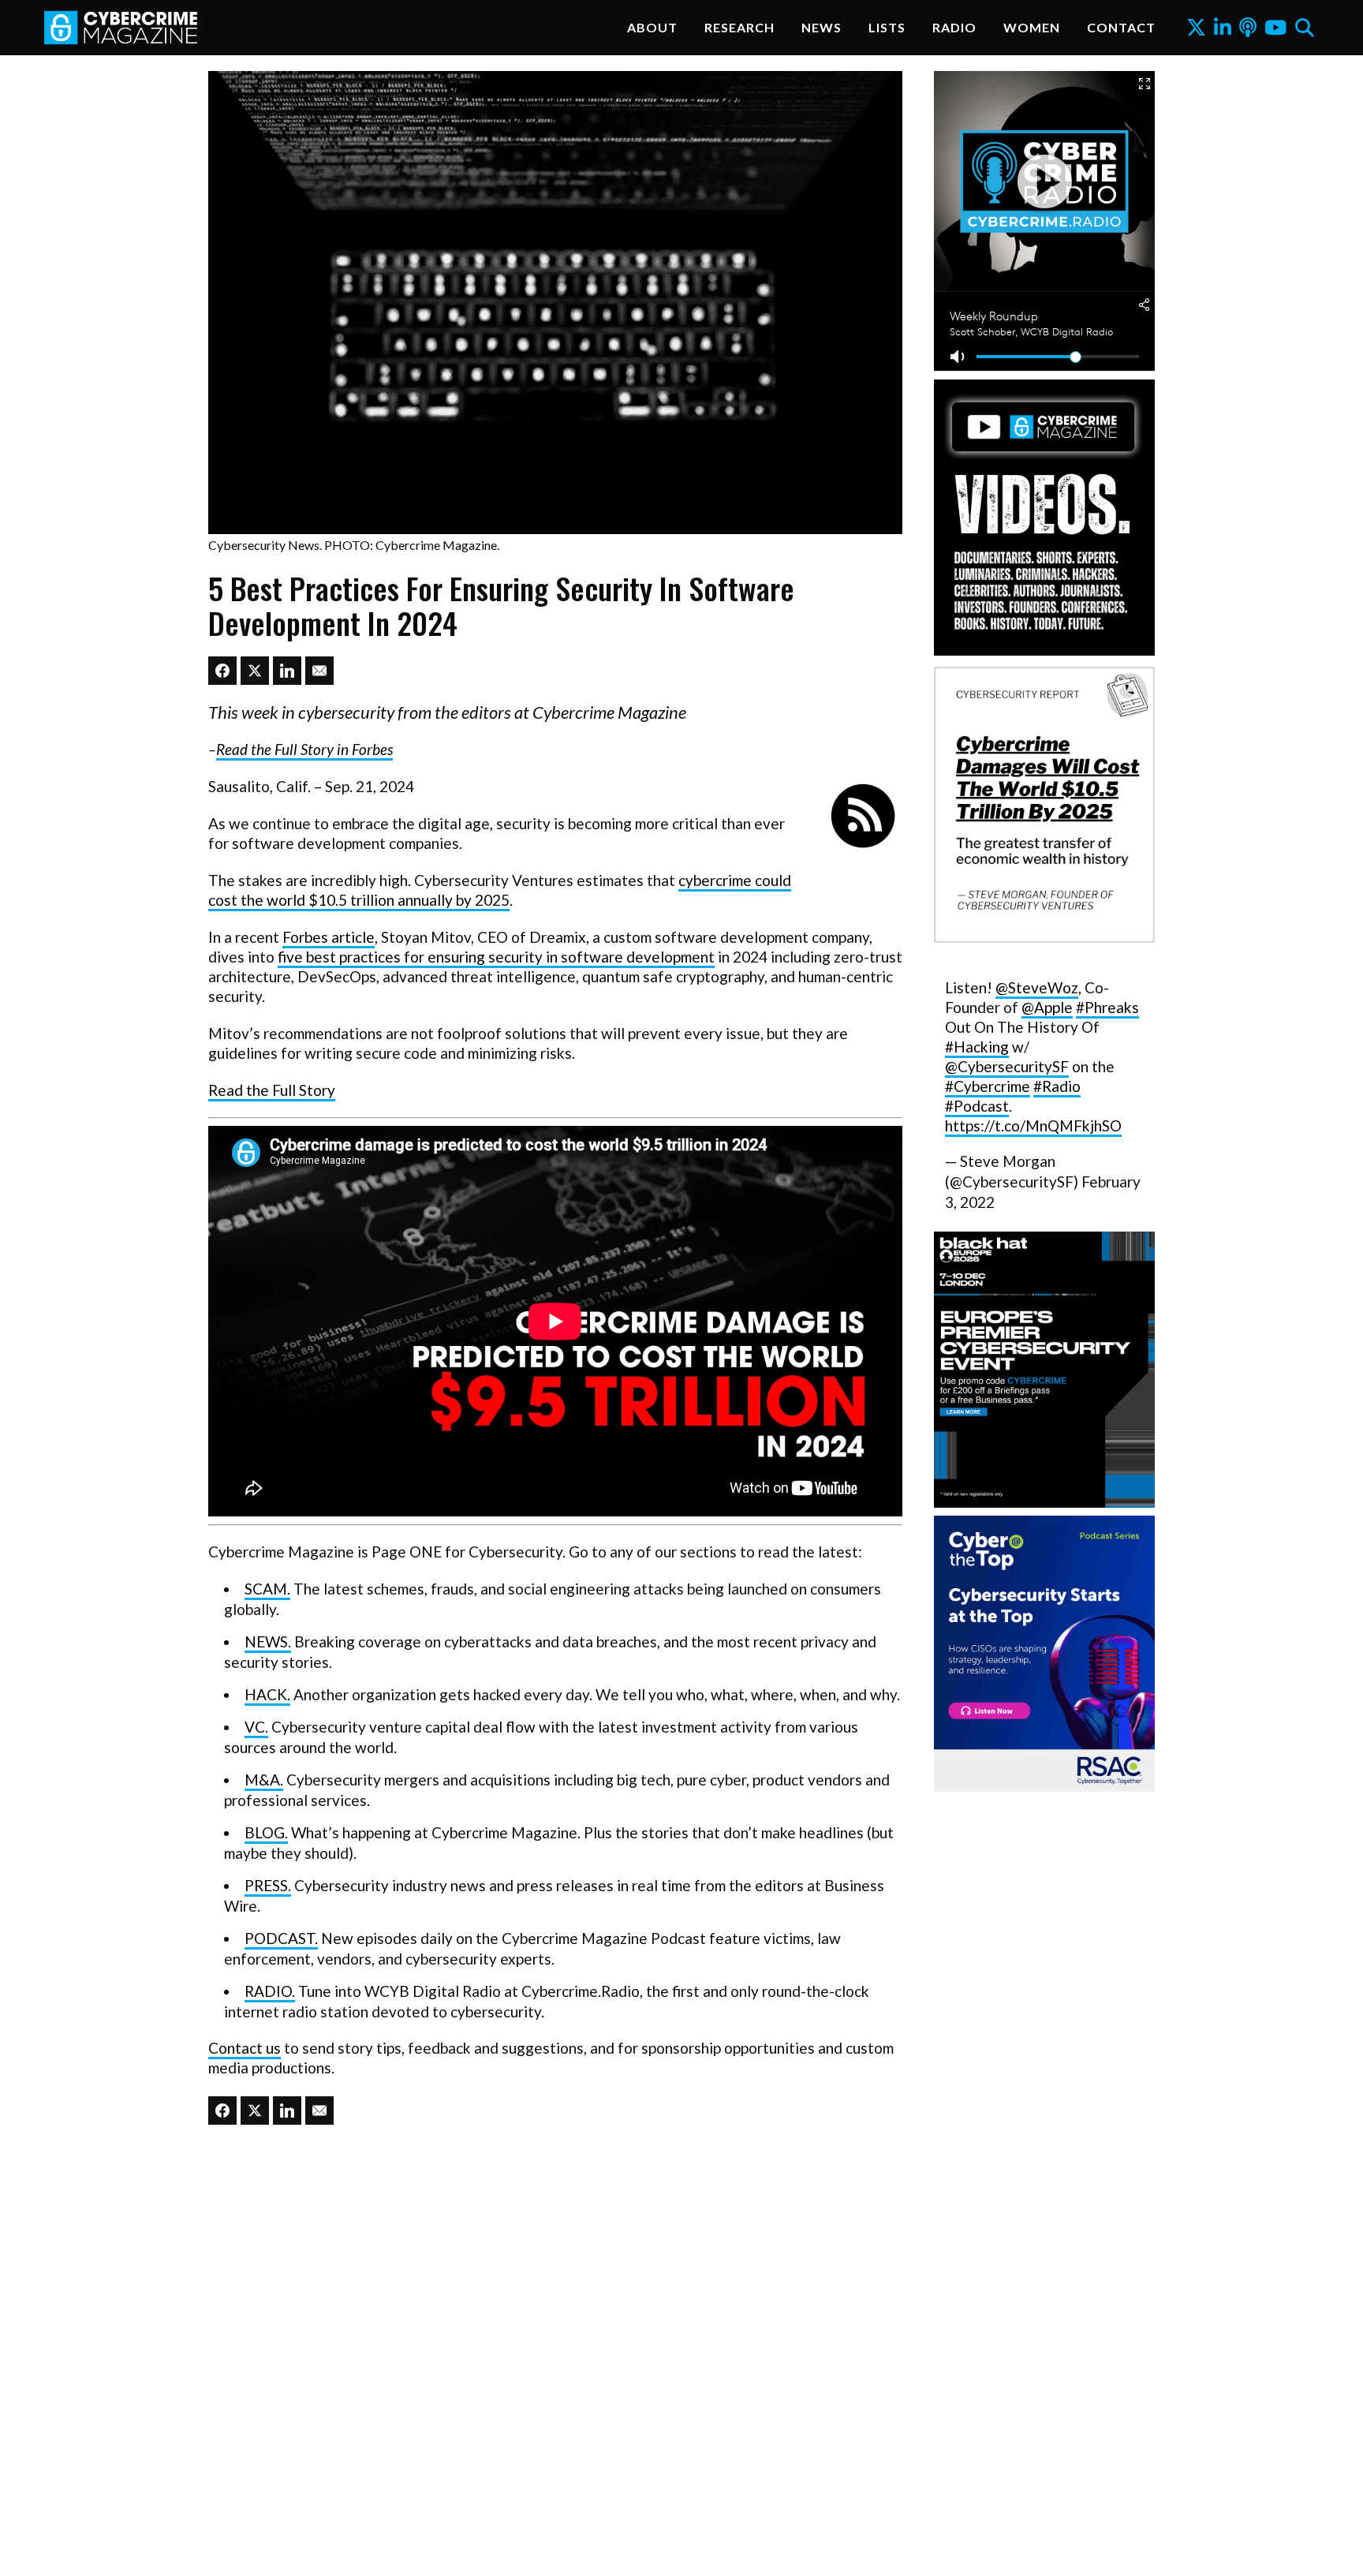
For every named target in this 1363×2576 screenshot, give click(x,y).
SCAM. (267, 1589)
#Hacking (977, 1047)
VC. (256, 1727)
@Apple (1047, 1007)
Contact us (245, 2048)
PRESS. (268, 1885)
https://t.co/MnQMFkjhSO (1033, 1125)
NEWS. (268, 1641)
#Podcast (977, 1106)
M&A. (264, 1780)
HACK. (267, 1694)
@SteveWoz (1037, 987)
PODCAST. (281, 1938)
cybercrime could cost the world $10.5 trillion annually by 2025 (500, 890)
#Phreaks (1107, 1007)
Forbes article (329, 937)
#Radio (1057, 1086)
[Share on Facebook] (222, 671)
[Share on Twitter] (255, 671)
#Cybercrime (988, 1086)
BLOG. (266, 1832)
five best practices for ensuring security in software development (496, 957)
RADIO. (270, 1991)
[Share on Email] (319, 671)
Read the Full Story (272, 1090)
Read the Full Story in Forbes (304, 749)
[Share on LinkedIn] (287, 671)
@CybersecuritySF (1007, 1066)
